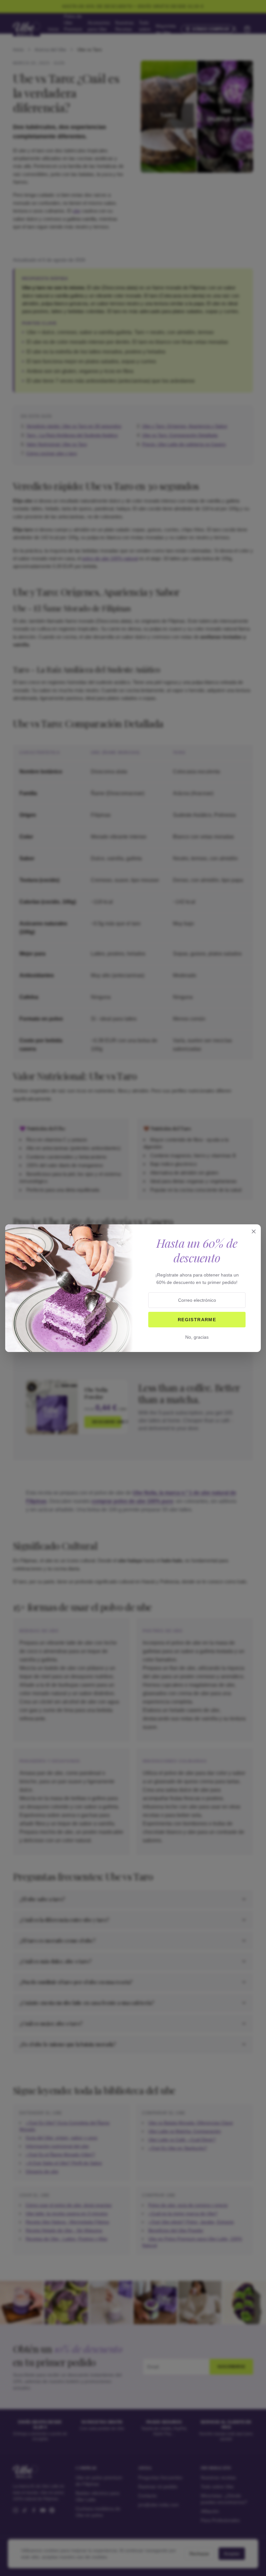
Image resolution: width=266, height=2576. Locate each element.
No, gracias (197, 1337)
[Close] (254, 1231)
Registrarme (197, 1320)
